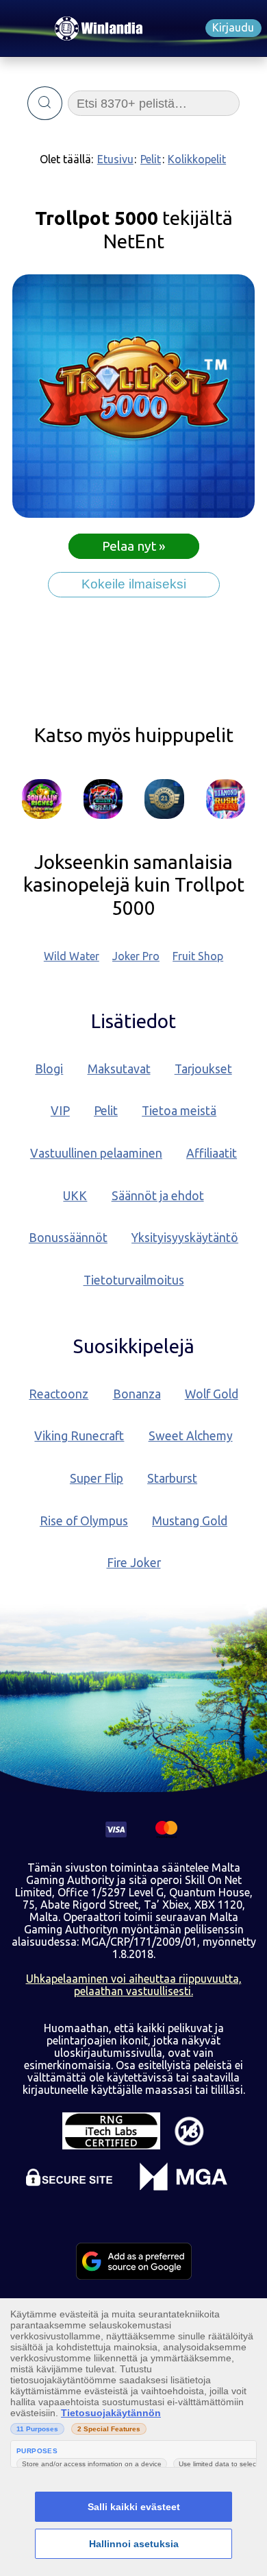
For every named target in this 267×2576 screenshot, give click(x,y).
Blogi (49, 1069)
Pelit (151, 159)
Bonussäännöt (68, 1238)
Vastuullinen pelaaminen (96, 1153)
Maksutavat (119, 1069)
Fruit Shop (198, 956)
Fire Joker (134, 1563)
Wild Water (72, 956)
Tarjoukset (203, 1069)
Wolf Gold (212, 1394)
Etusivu (115, 159)
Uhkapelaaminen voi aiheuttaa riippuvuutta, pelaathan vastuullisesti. (134, 1985)
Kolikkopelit (197, 159)
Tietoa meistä (179, 1111)
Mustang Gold (190, 1521)
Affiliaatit (212, 1153)
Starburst (172, 1478)
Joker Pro (136, 956)
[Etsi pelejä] (45, 104)
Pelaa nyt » (134, 547)
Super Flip (97, 1478)
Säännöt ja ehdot (158, 1196)
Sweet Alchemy (191, 1436)
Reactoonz (59, 1394)
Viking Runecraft (79, 1436)
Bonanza (137, 1394)
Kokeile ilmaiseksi (134, 584)
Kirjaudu (233, 27)
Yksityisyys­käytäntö (185, 1238)
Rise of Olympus (84, 1521)
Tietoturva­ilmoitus (134, 1280)
